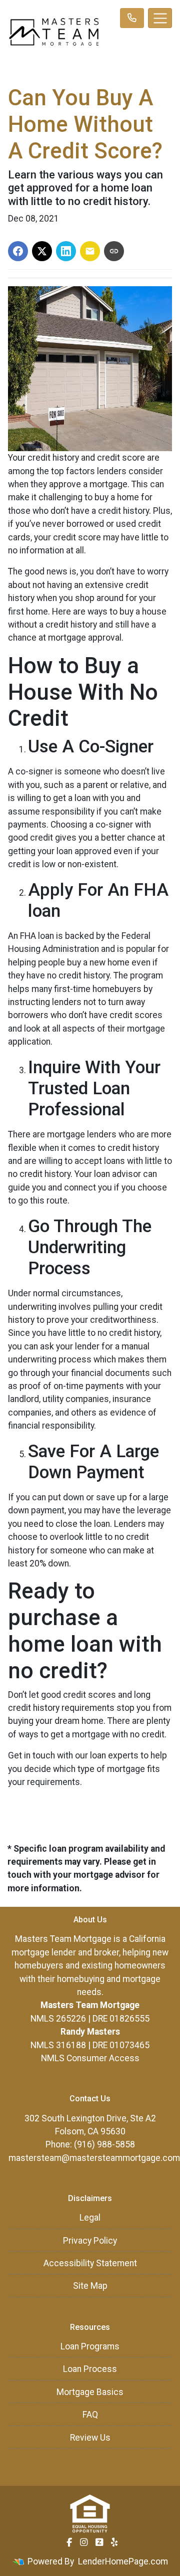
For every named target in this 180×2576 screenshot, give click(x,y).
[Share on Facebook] (18, 251)
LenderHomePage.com (123, 2561)
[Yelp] (114, 2542)
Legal (90, 2218)
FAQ (90, 2415)
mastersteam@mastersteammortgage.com (94, 2158)
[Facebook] (69, 2542)
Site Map (90, 2286)
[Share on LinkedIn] (66, 251)
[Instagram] (84, 2542)
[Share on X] (42, 251)
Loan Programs (90, 2346)
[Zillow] (99, 2542)
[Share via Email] (90, 251)
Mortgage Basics (90, 2392)
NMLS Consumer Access (90, 2058)
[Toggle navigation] (160, 18)
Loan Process (90, 2369)
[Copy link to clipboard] (114, 251)
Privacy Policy (90, 2241)
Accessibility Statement (90, 2263)
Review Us (90, 2438)
